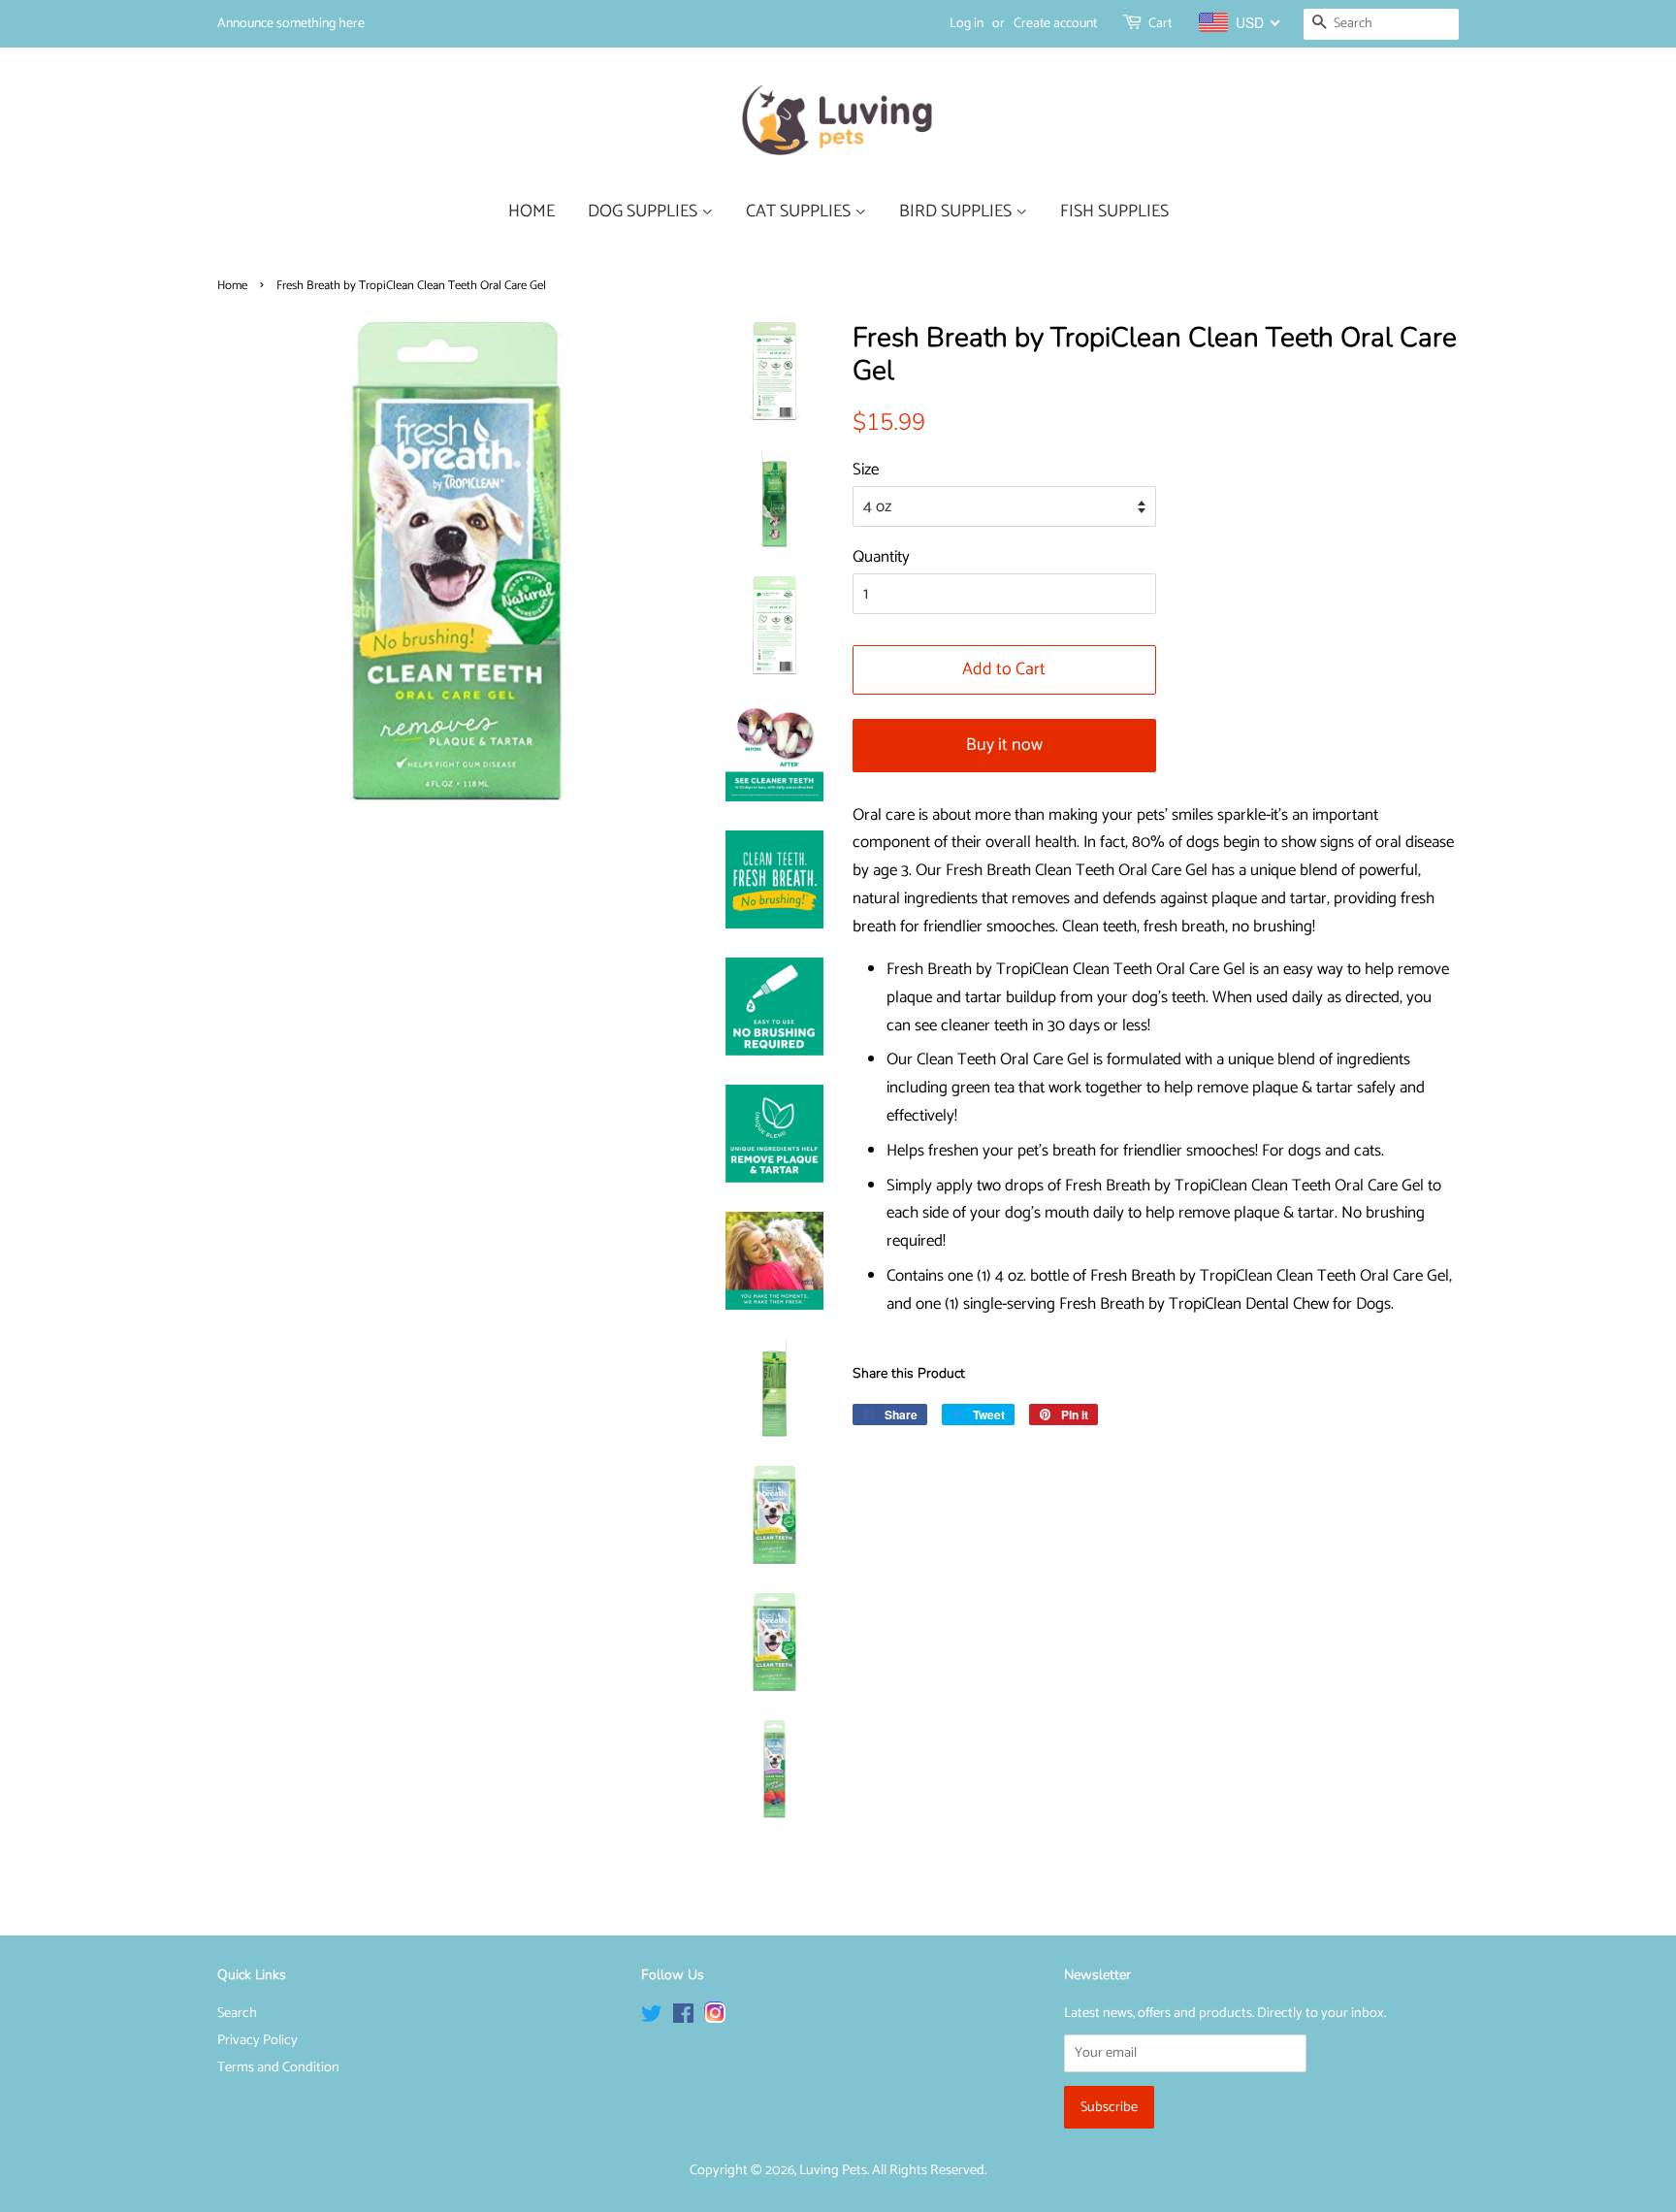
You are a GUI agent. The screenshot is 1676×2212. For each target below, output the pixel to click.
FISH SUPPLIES (1114, 211)
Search (237, 2013)
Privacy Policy (258, 2040)
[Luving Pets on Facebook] (683, 2018)
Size (866, 470)
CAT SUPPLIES (800, 211)
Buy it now (1004, 745)
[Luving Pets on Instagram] (715, 2018)
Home (232, 286)
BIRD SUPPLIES (957, 211)
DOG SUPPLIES (645, 211)
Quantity (881, 557)
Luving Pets (833, 2170)
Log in (967, 24)
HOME (532, 211)
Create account (1055, 24)
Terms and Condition (278, 2067)
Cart (1160, 24)
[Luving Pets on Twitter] (652, 2018)
